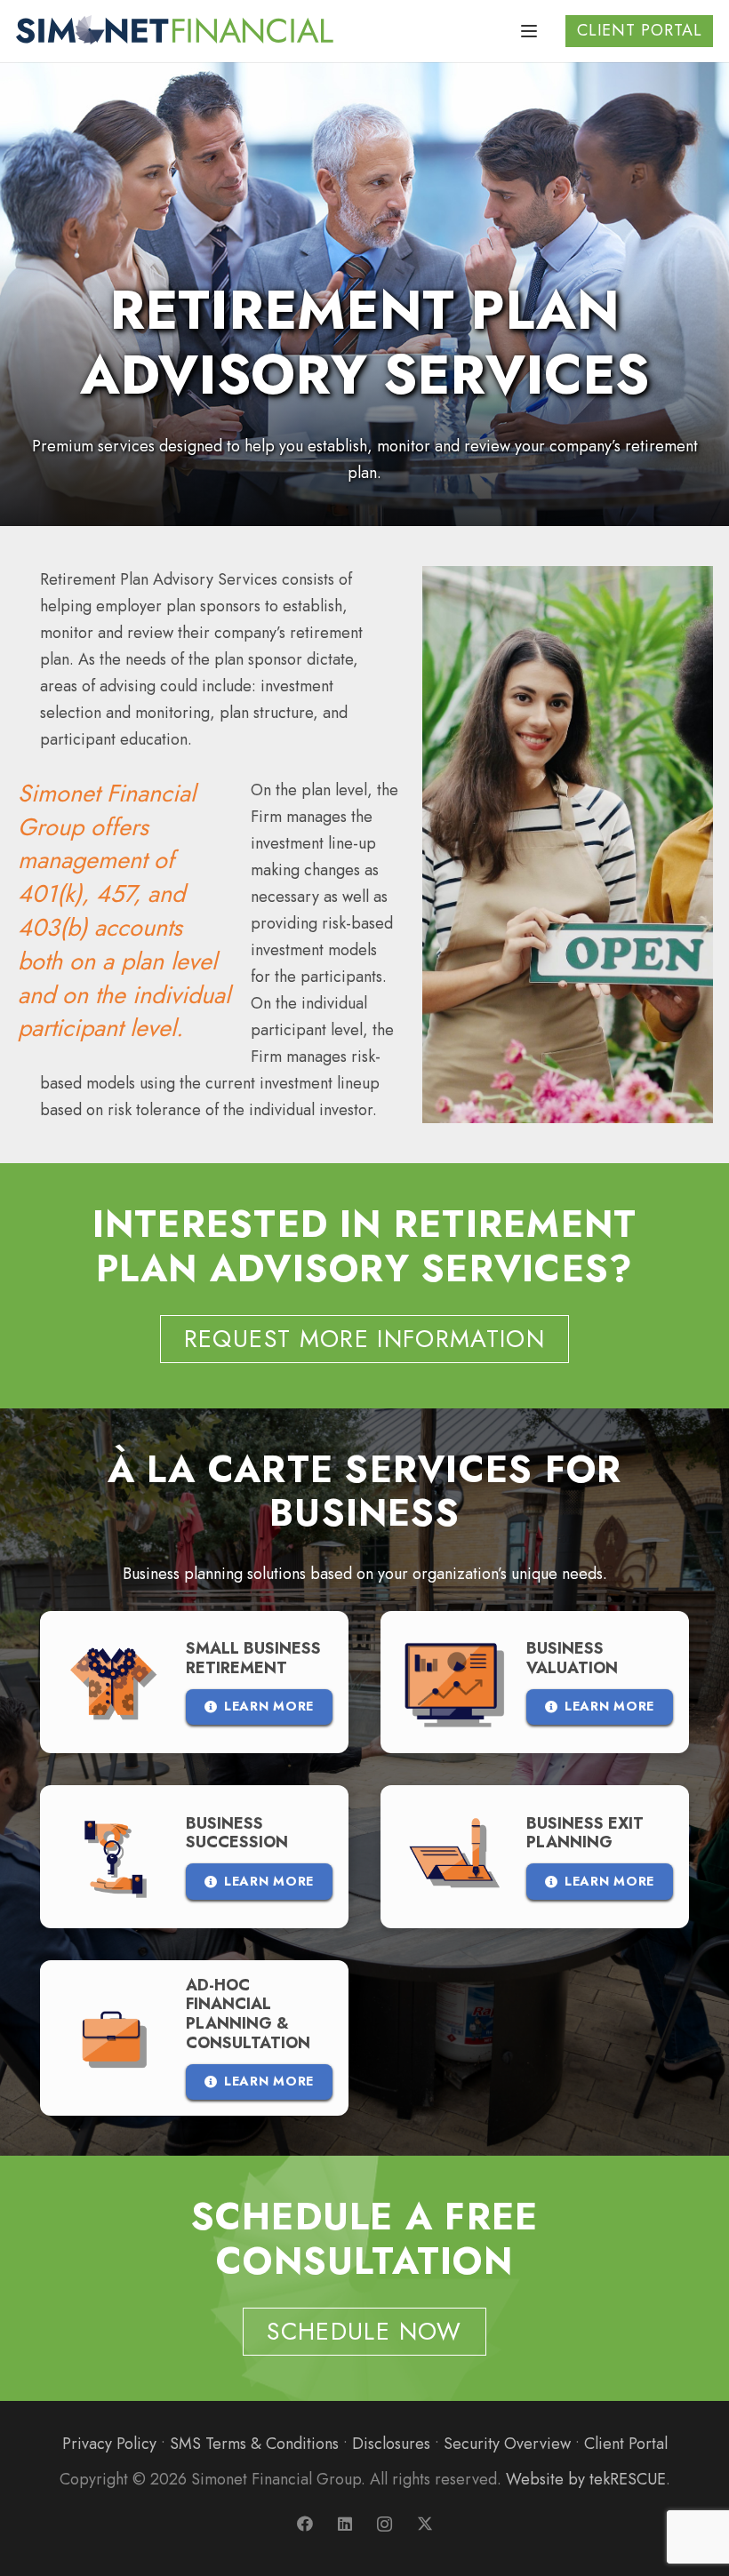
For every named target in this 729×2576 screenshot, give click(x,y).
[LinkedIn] (344, 2524)
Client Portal (626, 2444)
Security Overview (507, 2444)
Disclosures (391, 2444)
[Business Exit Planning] (535, 1856)
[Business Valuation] (535, 1682)
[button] (529, 31)
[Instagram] (385, 2524)
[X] (425, 2524)
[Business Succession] (194, 1856)
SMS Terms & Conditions (254, 2444)
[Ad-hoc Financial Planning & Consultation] (194, 2038)
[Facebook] (304, 2524)
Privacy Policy (109, 2444)
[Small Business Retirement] (194, 1682)
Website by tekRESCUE (586, 2479)
